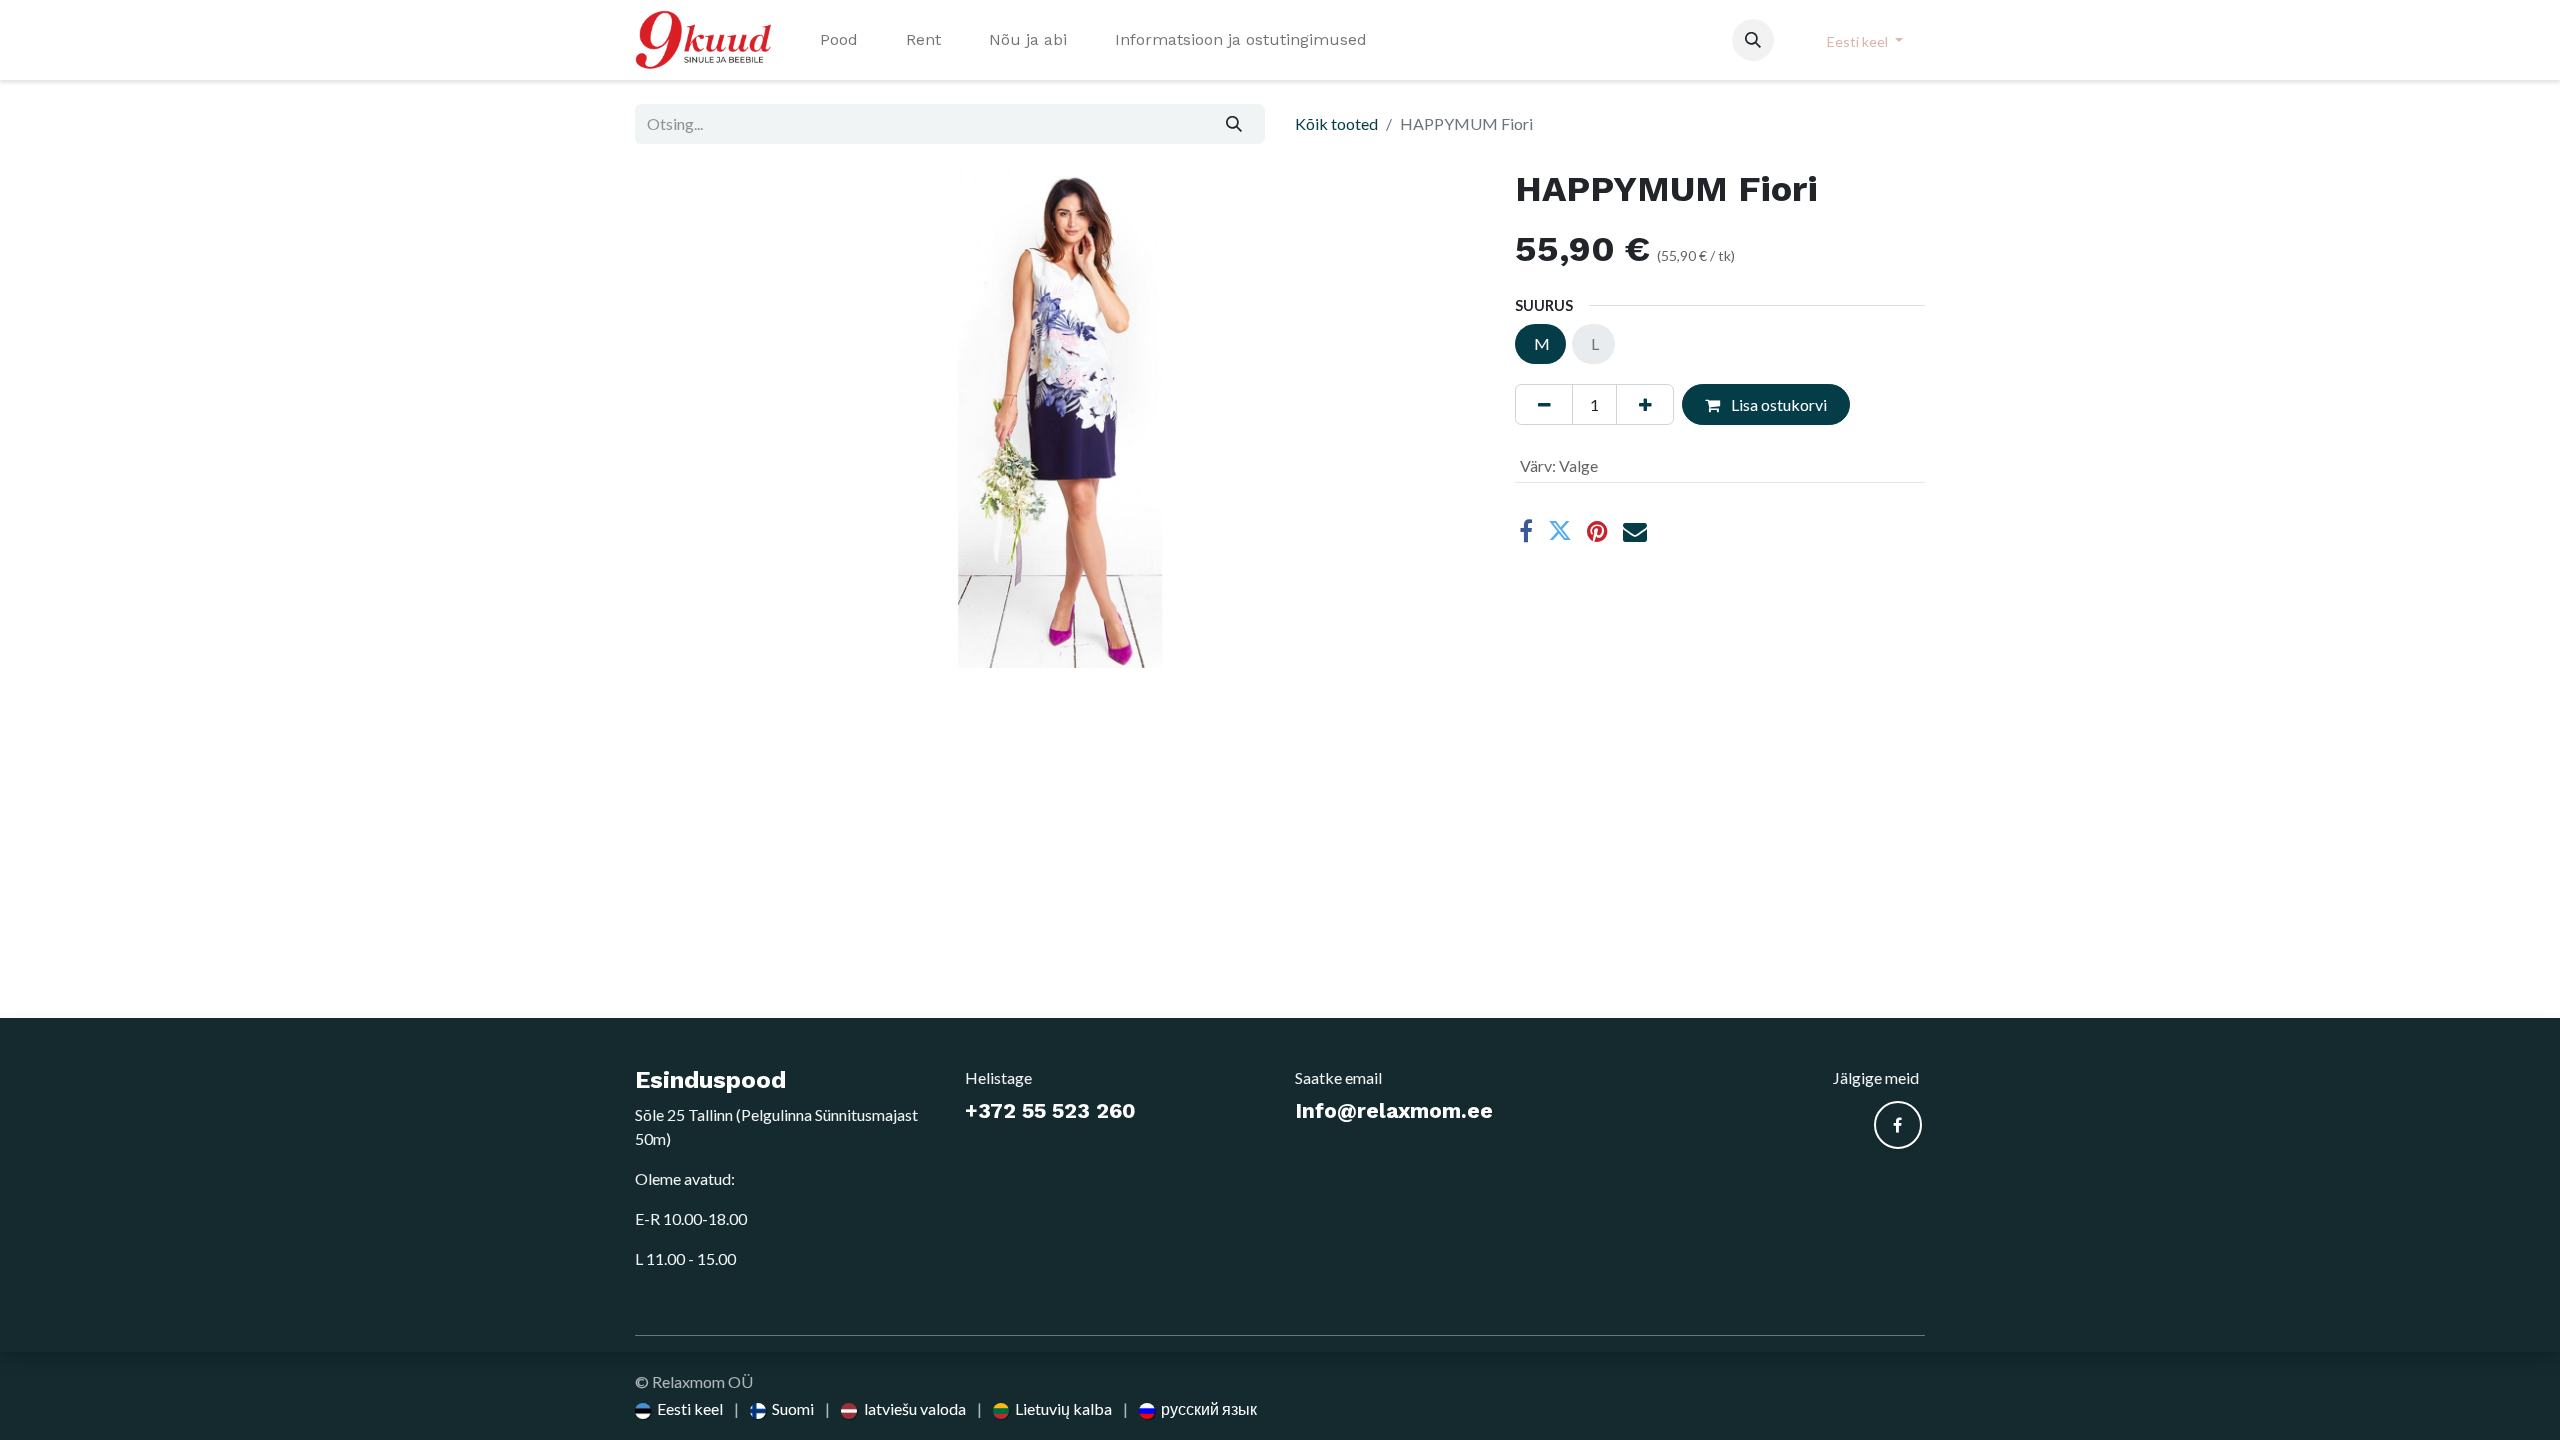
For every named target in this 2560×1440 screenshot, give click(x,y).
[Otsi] (1234, 124)
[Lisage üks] (1645, 404)
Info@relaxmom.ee (1394, 1110)
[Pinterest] (1597, 531)
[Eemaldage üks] (1544, 404)
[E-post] (1635, 531)
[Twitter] (1560, 531)
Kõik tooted (1336, 123)
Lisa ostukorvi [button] (1777, 404)
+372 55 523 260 (1050, 1110)
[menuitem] (839, 40)
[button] (1753, 40)
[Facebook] (1526, 531)
